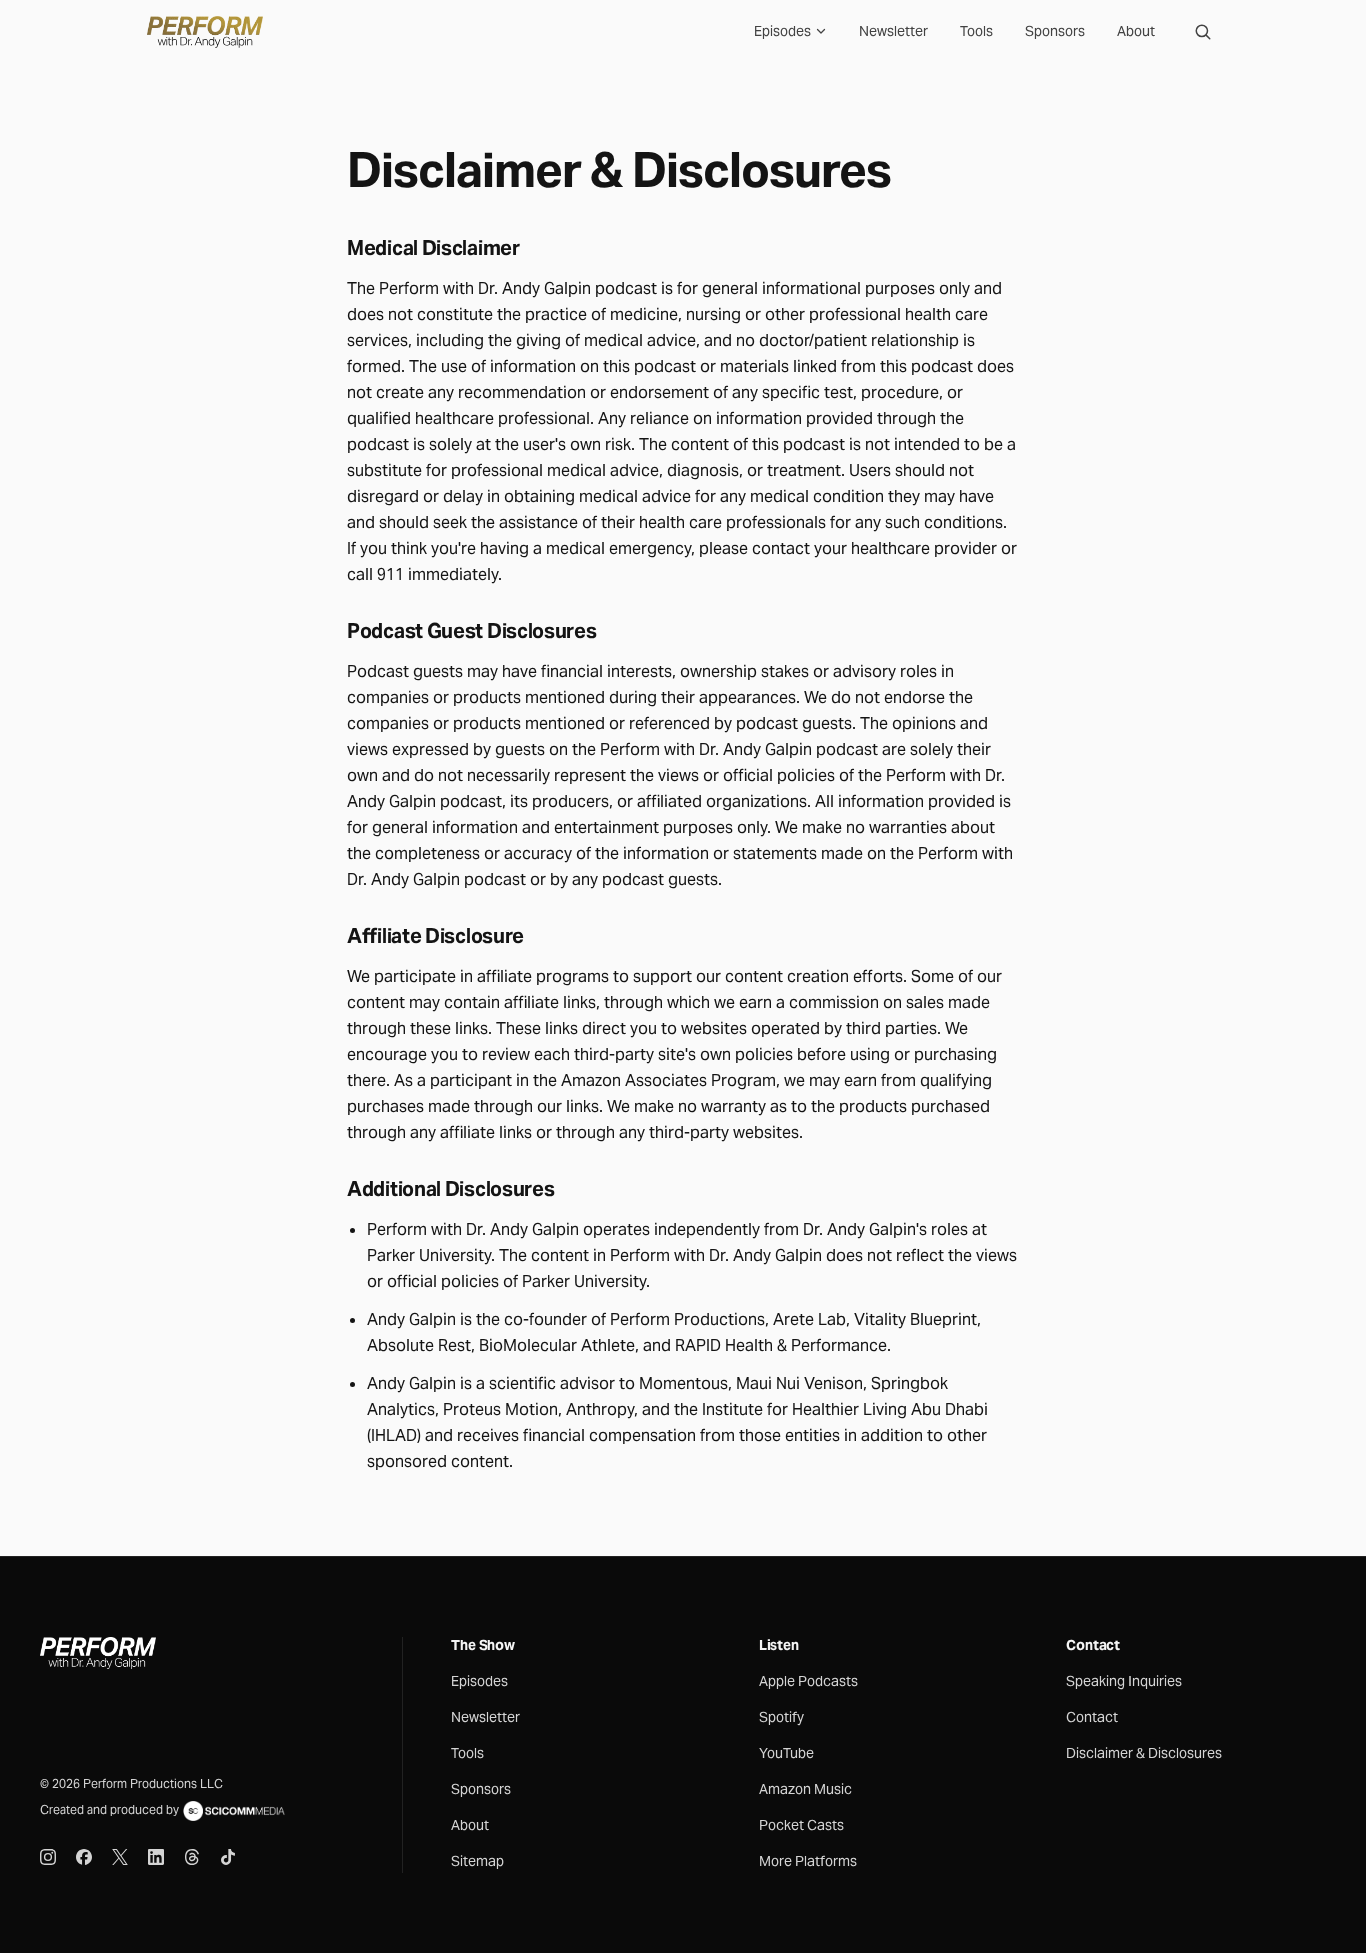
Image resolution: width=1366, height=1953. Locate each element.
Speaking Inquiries (1124, 1681)
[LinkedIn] (156, 1857)
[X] (120, 1857)
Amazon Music (805, 1789)
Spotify (781, 1717)
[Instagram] (48, 1857)
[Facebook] (84, 1857)
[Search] (1203, 32)
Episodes (782, 31)
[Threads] (192, 1857)
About (1136, 31)
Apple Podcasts (808, 1681)
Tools (976, 31)
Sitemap (477, 1861)
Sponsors (1055, 31)
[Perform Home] (205, 32)
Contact (1092, 1717)
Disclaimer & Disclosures (1144, 1753)
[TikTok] (228, 1857)
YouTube (786, 1753)
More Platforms (808, 1861)
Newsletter (893, 31)
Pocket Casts (801, 1825)
